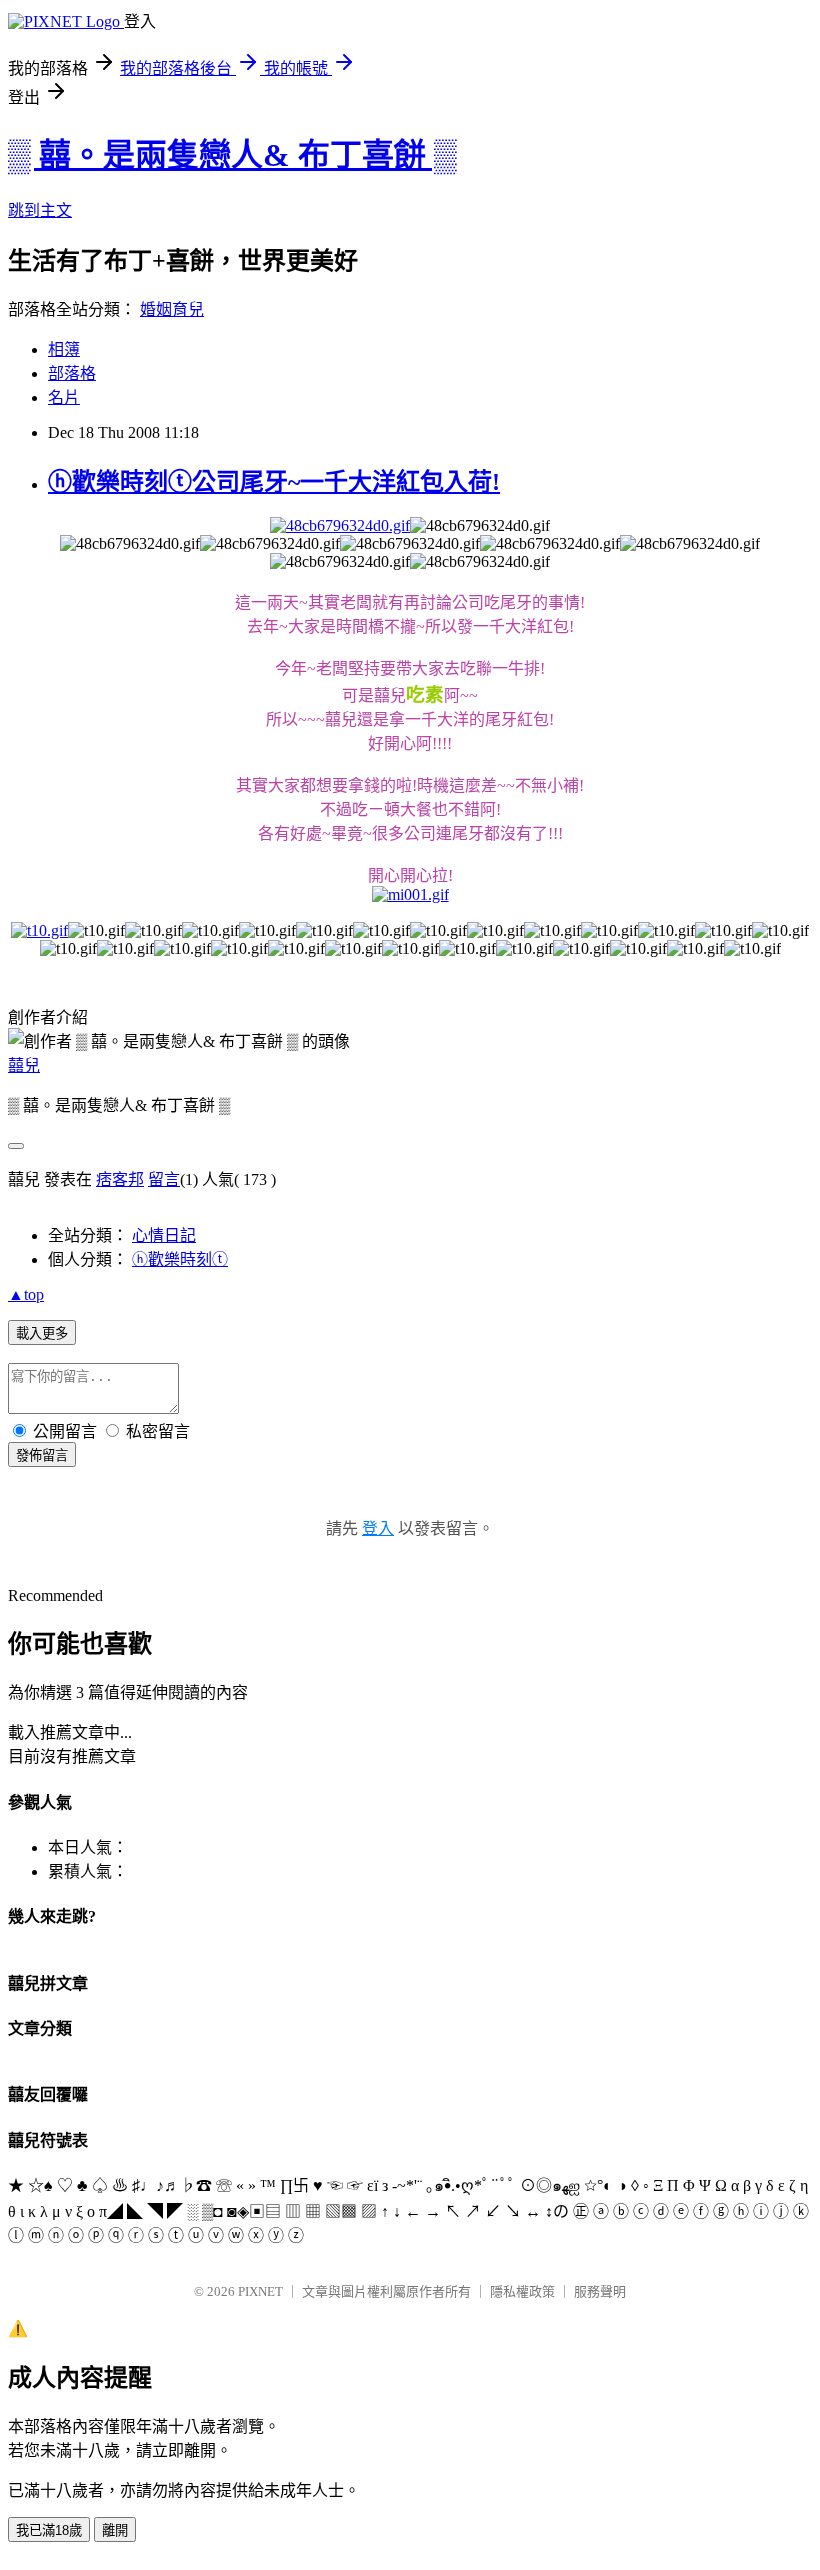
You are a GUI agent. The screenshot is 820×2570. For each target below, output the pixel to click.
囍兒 (24, 1065)
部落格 (72, 373)
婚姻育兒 (172, 309)
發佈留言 (42, 1455)
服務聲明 (600, 2291)
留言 (164, 1179)
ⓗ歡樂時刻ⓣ (180, 1259)
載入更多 (42, 1333)
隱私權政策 (522, 2291)
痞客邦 (120, 1179)
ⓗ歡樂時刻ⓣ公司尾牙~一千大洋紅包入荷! (274, 482)
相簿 (64, 349)
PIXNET (260, 2291)
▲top (26, 1294)
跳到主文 (40, 210)
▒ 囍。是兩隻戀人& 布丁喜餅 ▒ (232, 155)
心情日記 (164, 1235)
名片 (64, 397)
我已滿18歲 (49, 2530)
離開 (115, 2530)
